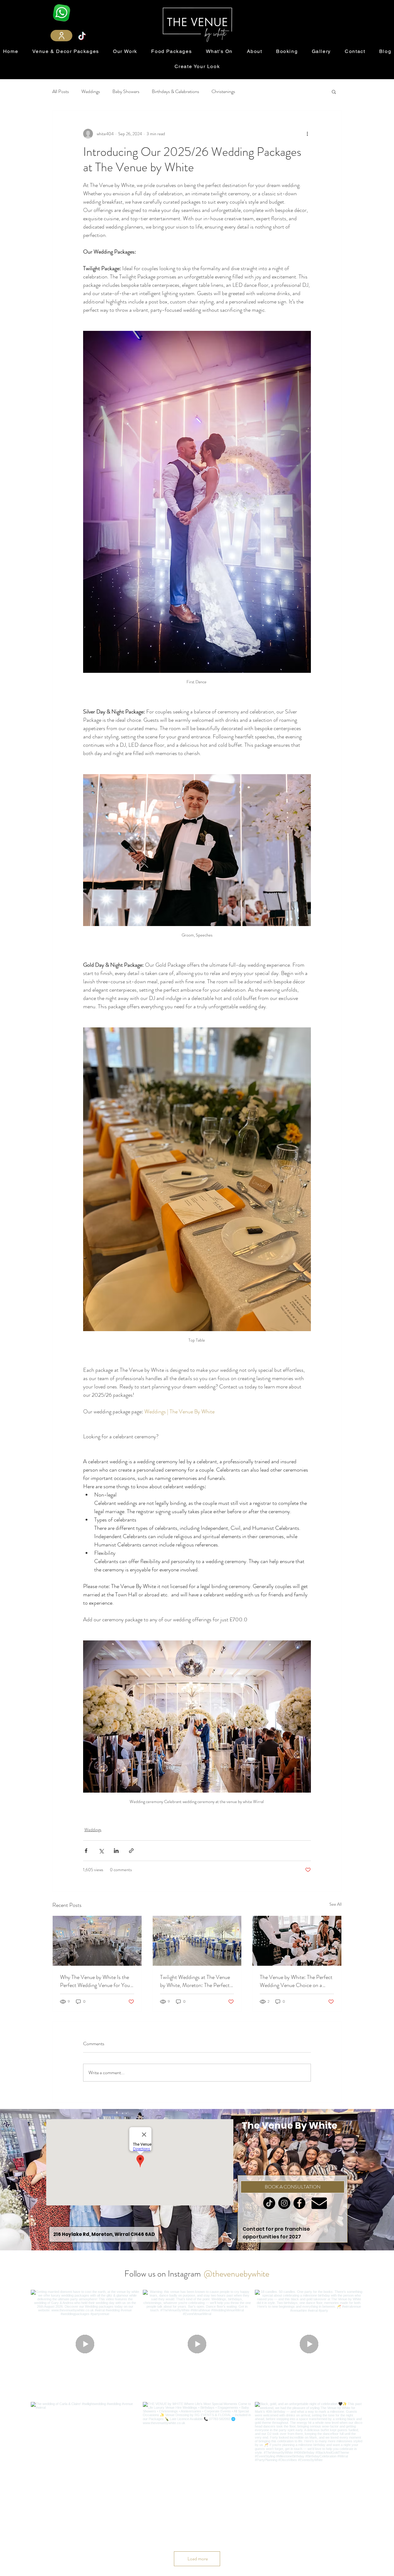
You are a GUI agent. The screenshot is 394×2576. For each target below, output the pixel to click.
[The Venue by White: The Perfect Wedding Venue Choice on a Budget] (297, 1941)
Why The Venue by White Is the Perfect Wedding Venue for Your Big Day (96, 1981)
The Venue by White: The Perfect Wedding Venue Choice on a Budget (296, 1981)
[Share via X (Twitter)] (101, 1851)
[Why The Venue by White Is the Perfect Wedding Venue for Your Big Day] (97, 1941)
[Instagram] (256, 2135)
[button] (334, 91)
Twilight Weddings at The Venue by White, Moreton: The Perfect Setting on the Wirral (195, 1981)
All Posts (61, 91)
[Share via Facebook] (86, 1851)
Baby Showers (126, 91)
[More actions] (307, 134)
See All (336, 1904)
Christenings (223, 91)
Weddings (91, 91)
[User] (61, 36)
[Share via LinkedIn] (116, 1851)
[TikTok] (82, 36)
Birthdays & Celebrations (175, 91)
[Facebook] (247, 2135)
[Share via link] (131, 1851)
